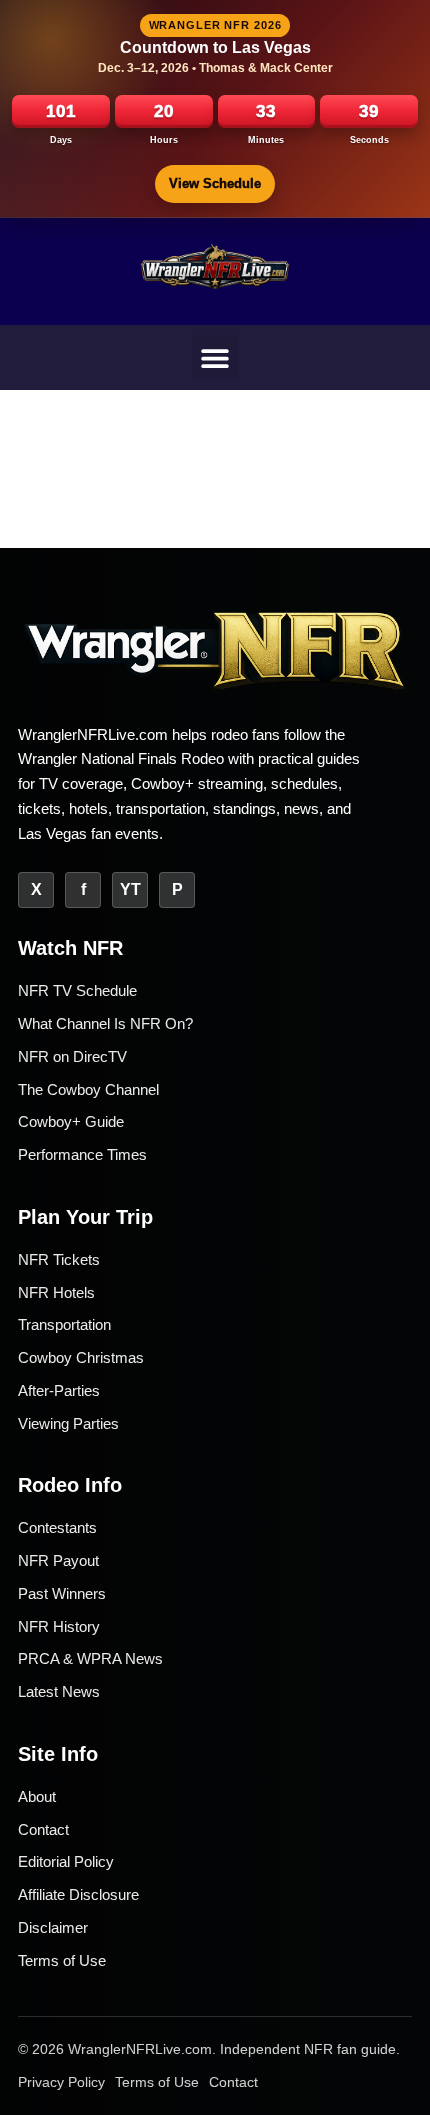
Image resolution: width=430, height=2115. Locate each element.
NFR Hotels (56, 1292)
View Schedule (215, 183)
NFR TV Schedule (77, 990)
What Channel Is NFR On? (105, 1023)
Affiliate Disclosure (78, 1894)
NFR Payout (58, 1560)
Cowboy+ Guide (71, 1121)
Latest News (59, 1691)
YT (130, 889)
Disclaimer (53, 1927)
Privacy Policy (61, 2082)
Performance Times (82, 1154)
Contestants (57, 1527)
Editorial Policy (66, 1861)
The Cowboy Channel (88, 1089)
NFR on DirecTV (72, 1056)
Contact (43, 1829)
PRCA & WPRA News (90, 1658)
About (37, 1796)
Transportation (64, 1324)
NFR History (59, 1626)
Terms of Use (62, 1960)
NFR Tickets (59, 1259)
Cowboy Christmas (81, 1357)
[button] (215, 357)
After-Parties (59, 1390)
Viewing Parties (68, 1423)
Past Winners (62, 1593)
